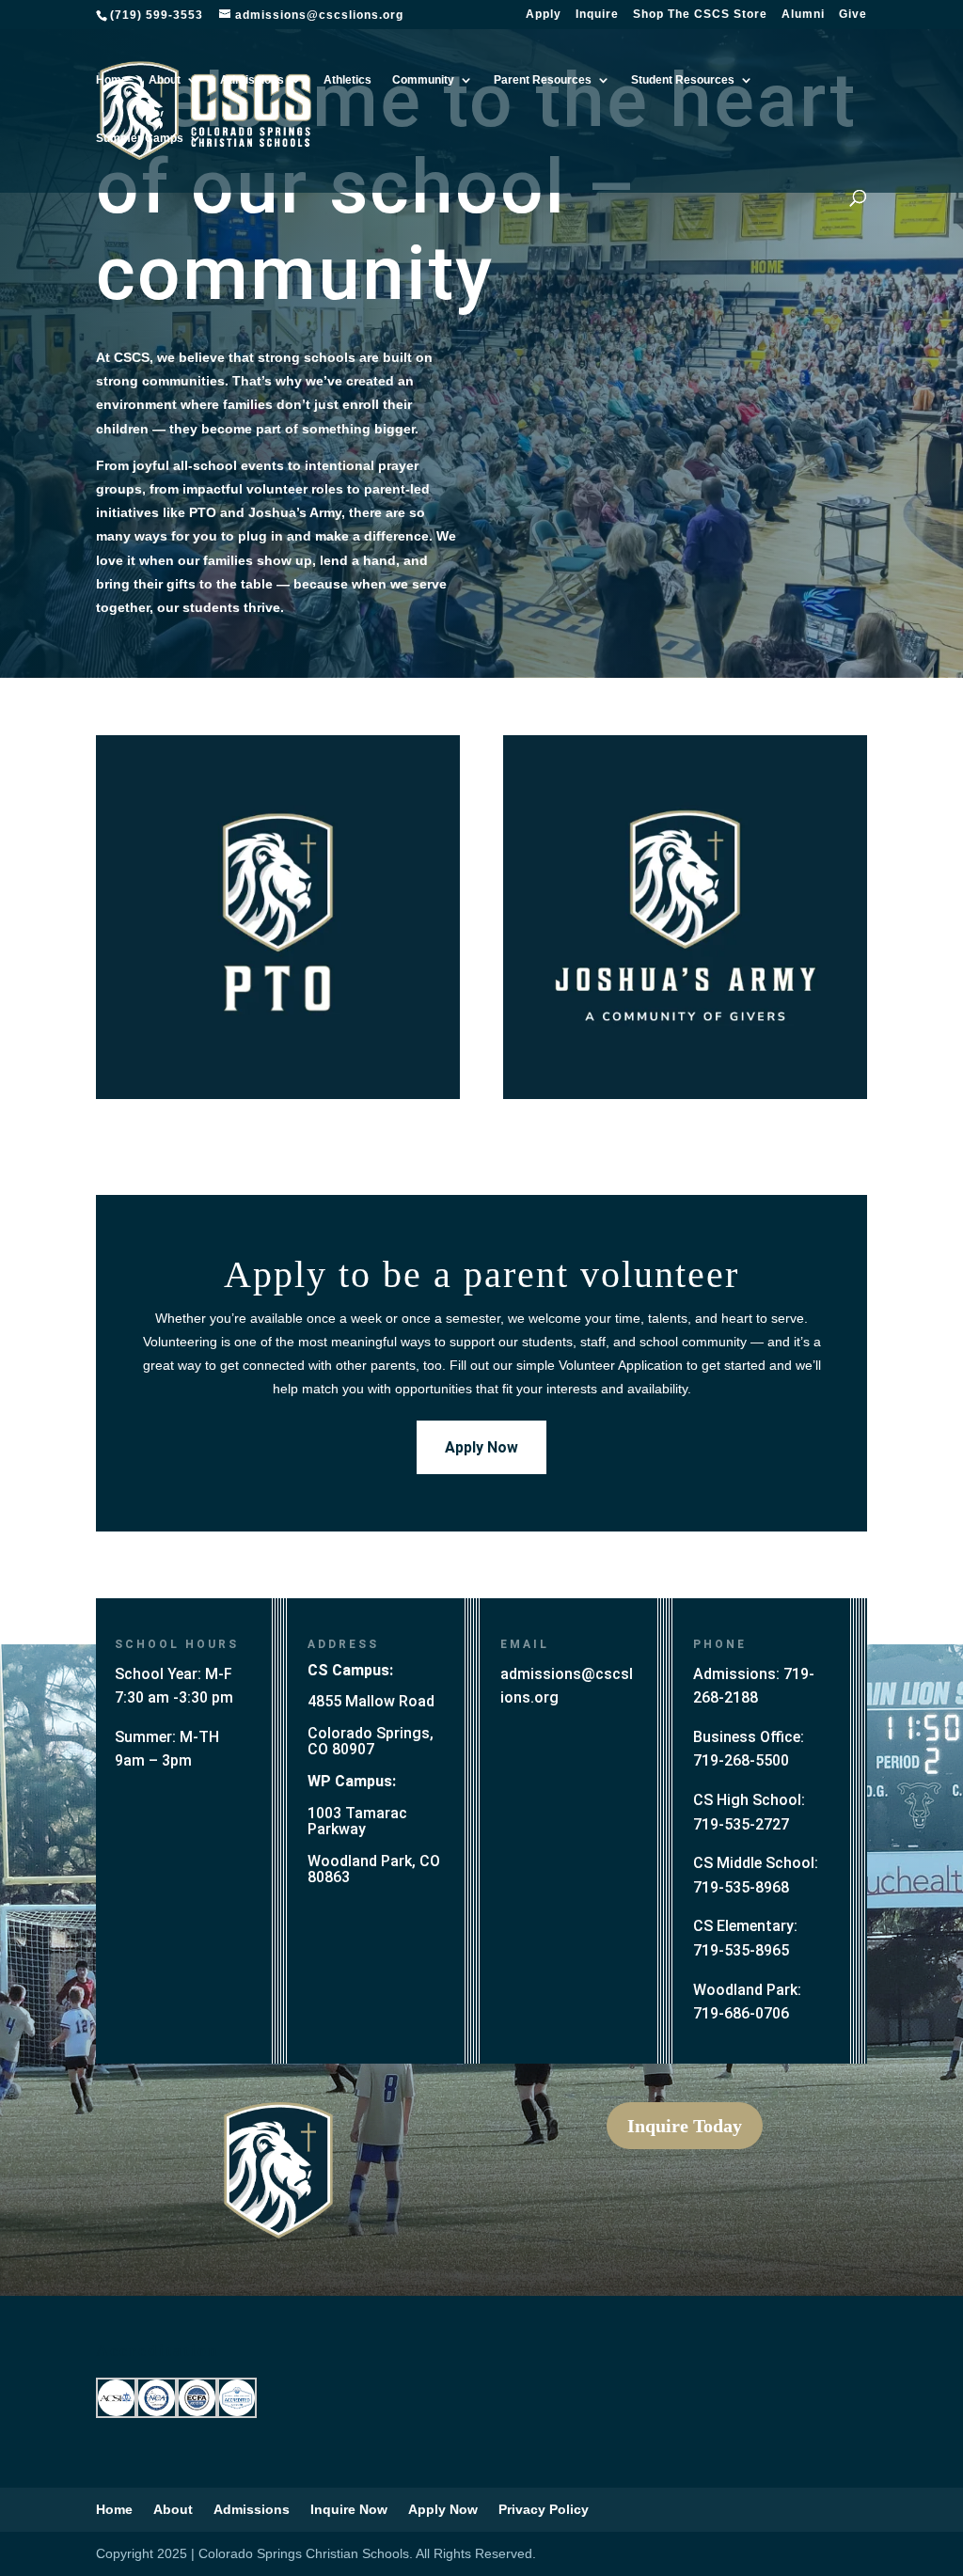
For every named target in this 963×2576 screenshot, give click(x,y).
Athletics (347, 80)
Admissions (252, 80)
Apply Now (481, 1447)
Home (112, 80)
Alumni (803, 15)
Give (853, 15)
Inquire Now (349, 2509)
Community (423, 80)
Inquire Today (685, 2126)
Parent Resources (543, 80)
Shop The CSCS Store (700, 15)
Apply (544, 15)
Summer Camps (140, 138)
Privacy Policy (544, 2509)
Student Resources (683, 80)
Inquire (597, 15)
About (165, 80)
